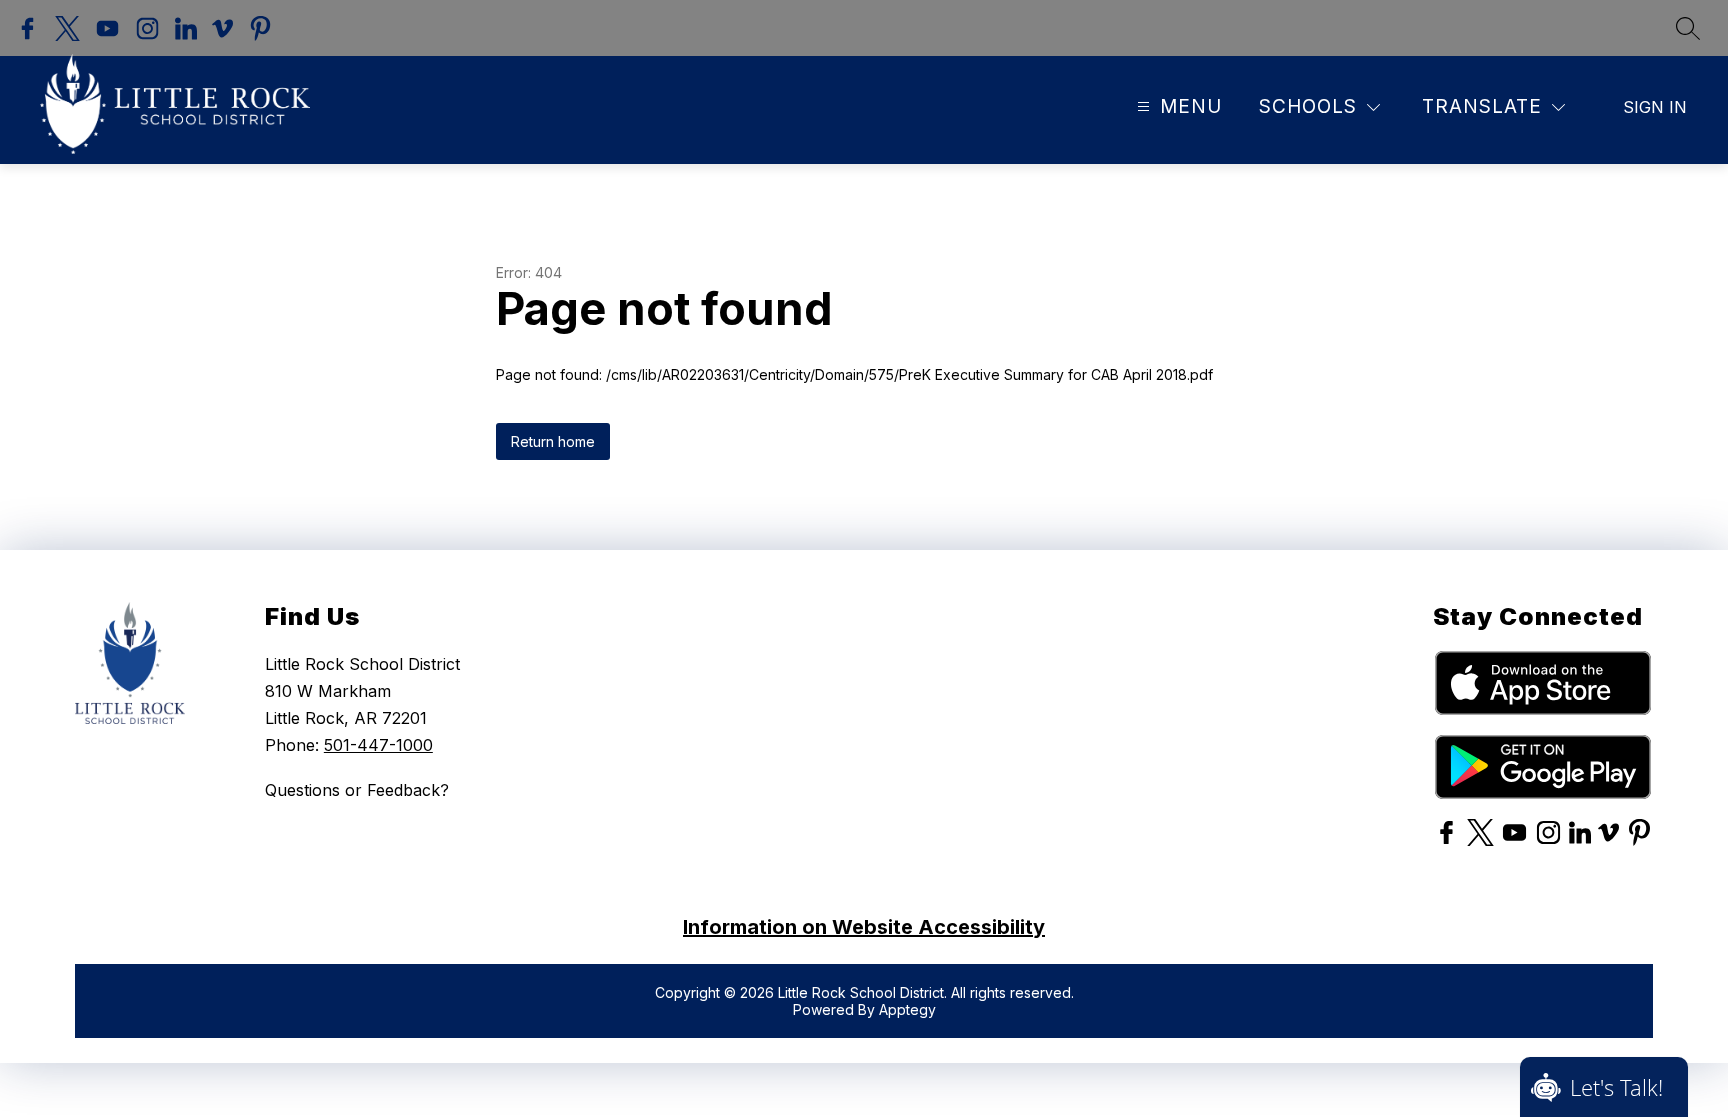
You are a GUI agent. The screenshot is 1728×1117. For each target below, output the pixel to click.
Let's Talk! (1616, 1087)
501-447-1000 (378, 745)
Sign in (1655, 107)
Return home (553, 441)
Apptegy (907, 1009)
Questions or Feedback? (357, 790)
